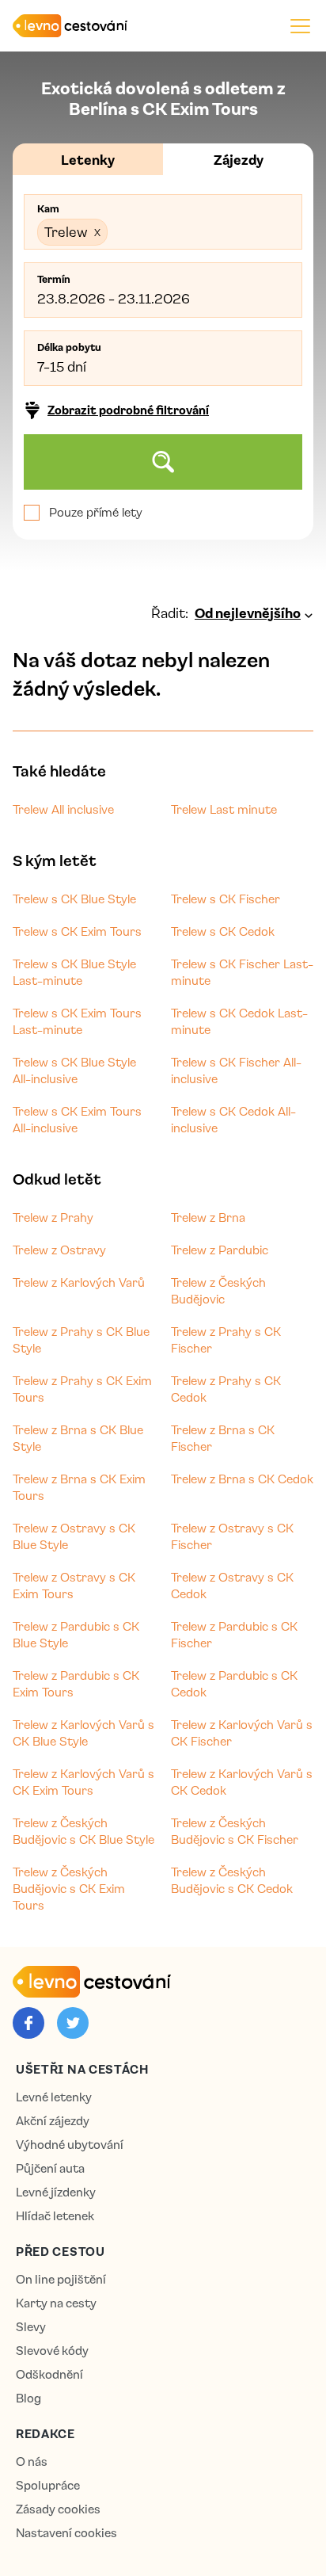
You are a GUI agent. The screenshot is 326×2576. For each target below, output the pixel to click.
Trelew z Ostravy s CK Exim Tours (74, 1585)
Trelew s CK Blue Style (74, 899)
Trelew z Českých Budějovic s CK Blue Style (83, 1831)
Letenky (88, 159)
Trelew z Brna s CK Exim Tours (79, 1487)
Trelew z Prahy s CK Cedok (226, 1389)
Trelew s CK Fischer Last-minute (242, 972)
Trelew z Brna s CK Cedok (242, 1479)
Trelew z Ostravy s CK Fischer (232, 1536)
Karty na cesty (56, 2303)
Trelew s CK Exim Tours (77, 931)
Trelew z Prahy (53, 1217)
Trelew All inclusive (63, 809)
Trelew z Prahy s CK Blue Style (81, 1340)
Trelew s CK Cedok (223, 931)
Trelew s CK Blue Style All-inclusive (74, 1070)
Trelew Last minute (224, 809)
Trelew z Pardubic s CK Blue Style (76, 1634)
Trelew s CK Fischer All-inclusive (236, 1070)
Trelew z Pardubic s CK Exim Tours (76, 1683)
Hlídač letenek (55, 2216)
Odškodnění (49, 2374)
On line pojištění (61, 2279)
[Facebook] (28, 2023)
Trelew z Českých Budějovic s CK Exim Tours (69, 1888)
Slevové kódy (52, 2351)
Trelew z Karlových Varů (79, 1282)
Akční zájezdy (53, 2121)
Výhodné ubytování (70, 2145)
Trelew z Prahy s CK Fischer (226, 1340)
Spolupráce (48, 2485)
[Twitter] (73, 2023)
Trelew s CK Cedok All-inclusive (233, 1119)
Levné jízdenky (56, 2192)
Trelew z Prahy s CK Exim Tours (82, 1389)
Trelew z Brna (208, 1217)
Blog (28, 2398)
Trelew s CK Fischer (226, 899)
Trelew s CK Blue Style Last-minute (74, 972)
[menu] (300, 26)
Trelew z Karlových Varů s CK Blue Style (83, 1733)
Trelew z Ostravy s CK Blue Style (74, 1536)
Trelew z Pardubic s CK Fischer (234, 1634)
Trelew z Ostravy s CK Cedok (232, 1585)
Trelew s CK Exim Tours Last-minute (77, 1021)
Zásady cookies (58, 2509)
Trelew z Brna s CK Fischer (223, 1438)
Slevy (31, 2327)
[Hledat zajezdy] (163, 462)
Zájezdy (239, 159)
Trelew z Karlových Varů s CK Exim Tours (83, 1782)
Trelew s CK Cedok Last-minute (239, 1021)
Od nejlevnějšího (248, 613)
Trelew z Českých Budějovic (218, 1290)
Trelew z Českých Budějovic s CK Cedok (232, 1880)
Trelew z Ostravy (59, 1250)
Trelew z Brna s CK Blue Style (78, 1438)
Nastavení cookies (66, 2533)
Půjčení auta (50, 2168)
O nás (32, 2462)
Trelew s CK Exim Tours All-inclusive (77, 1119)
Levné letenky (54, 2097)
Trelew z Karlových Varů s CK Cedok (242, 1782)
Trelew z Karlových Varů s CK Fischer (242, 1733)
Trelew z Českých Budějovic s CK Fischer (235, 1831)
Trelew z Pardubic (220, 1250)
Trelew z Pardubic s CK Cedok (234, 1683)
